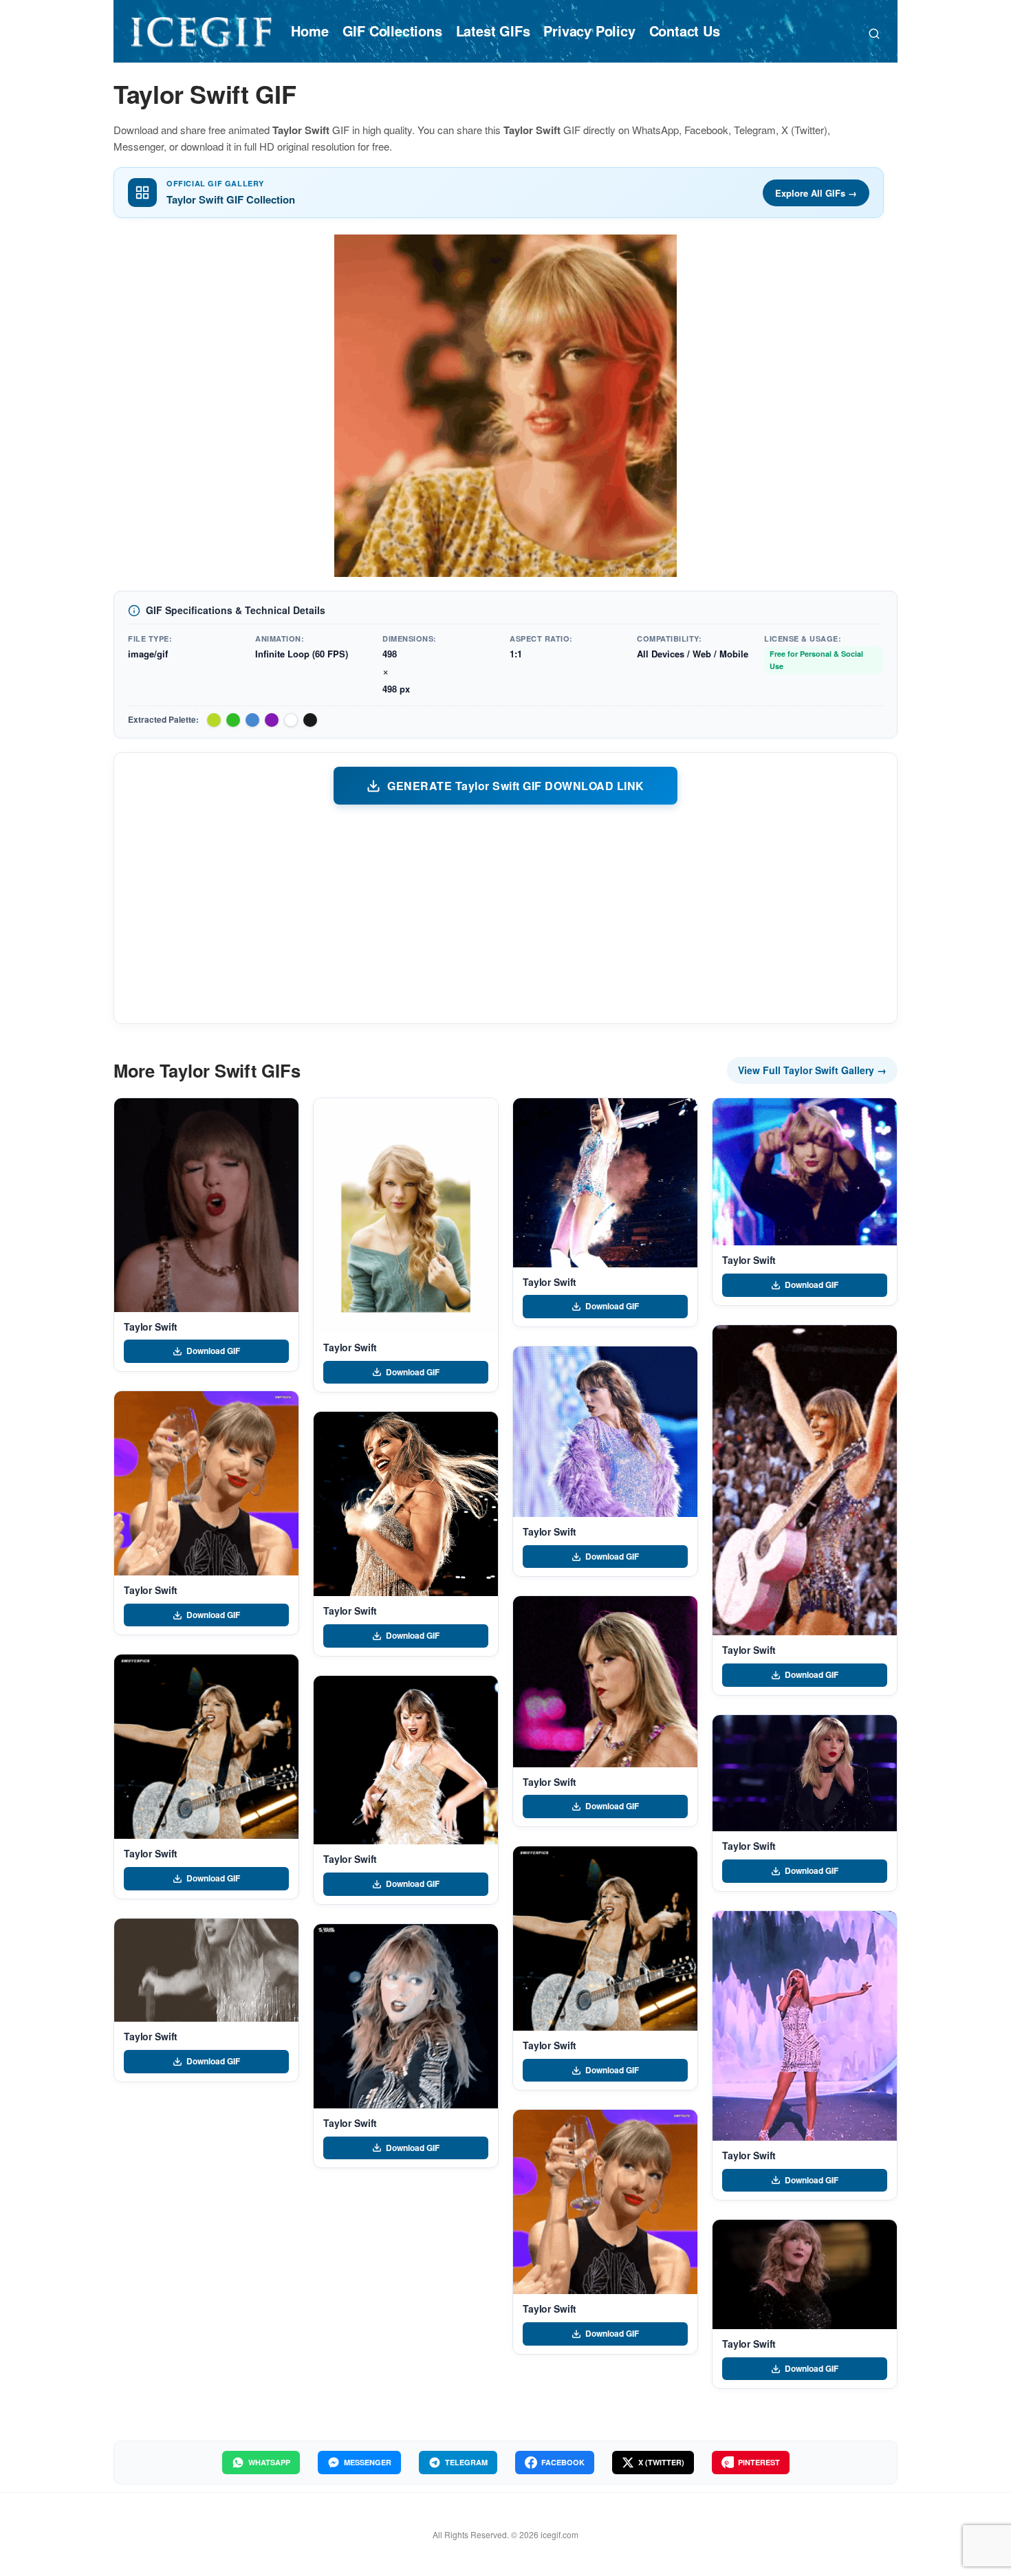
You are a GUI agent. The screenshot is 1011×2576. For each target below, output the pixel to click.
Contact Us (685, 31)
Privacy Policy (589, 31)
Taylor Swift (151, 1327)
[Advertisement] (505, 913)
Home (309, 31)
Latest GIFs (493, 31)
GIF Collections (392, 31)
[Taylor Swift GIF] (206, 1205)
